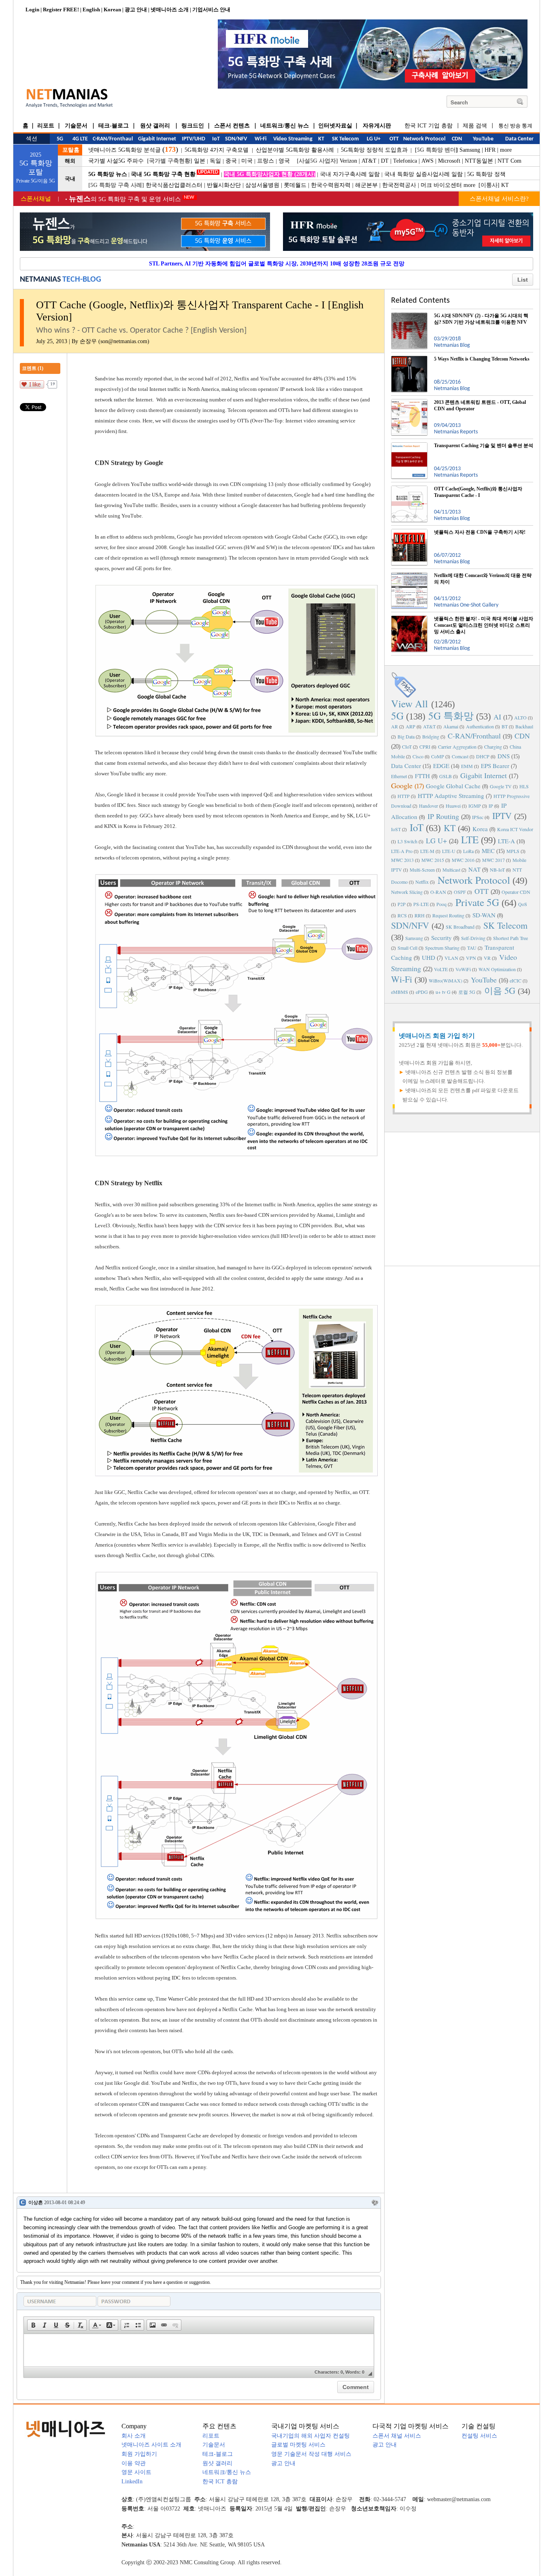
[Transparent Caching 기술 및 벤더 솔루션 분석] (409, 446)
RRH (420, 915)
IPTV (502, 816)
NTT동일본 (479, 161)
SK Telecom (505, 925)
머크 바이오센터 (441, 185)
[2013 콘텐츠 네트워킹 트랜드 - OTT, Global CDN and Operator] (409, 402)
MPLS (513, 851)
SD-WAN (484, 915)
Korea (480, 829)
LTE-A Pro (402, 851)
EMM (467, 766)
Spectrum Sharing (442, 948)
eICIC (516, 980)
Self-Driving (473, 938)
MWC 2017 (493, 860)
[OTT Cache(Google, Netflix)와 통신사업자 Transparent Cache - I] (409, 489)
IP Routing (443, 816)
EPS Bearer (495, 766)
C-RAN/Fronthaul (474, 736)
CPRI (425, 747)
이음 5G (500, 990)
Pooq (441, 904)
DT (385, 161)
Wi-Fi (402, 979)
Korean (112, 10)
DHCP (483, 756)
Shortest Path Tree (510, 938)
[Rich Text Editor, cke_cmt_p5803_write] (199, 2350)
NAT (474, 869)
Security (441, 938)
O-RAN (438, 892)
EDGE (441, 766)
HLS (524, 786)
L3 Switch (407, 841)
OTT (482, 891)
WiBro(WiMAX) (446, 980)
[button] (33, 2325)
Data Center (406, 766)
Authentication (480, 726)
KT (505, 185)
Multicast (451, 870)
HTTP (404, 796)
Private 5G (477, 902)
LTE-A (506, 841)
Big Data (406, 736)
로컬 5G (467, 992)
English (91, 10)
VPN (471, 958)
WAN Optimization (497, 969)
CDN (522, 736)
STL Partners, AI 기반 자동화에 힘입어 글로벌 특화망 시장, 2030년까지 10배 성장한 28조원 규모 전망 (277, 264)
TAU (472, 948)
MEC (488, 851)
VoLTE (441, 969)
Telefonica (405, 161)
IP (491, 806)
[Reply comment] (375, 2203)
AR (395, 726)
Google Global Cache (453, 786)
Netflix (422, 882)
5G (397, 716)
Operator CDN (516, 892)
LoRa (468, 851)
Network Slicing (407, 892)
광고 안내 (136, 10)
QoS (523, 904)
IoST (396, 829)
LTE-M (427, 851)
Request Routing (448, 915)
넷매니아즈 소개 (170, 10)
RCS (402, 915)
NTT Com (509, 161)
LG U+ (436, 840)
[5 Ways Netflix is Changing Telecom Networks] (409, 359)
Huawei (453, 806)
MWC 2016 (463, 860)
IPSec (478, 817)
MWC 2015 (433, 860)
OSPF (460, 892)
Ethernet (399, 776)
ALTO (520, 717)
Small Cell (407, 948)
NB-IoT (497, 870)
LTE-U (449, 851)
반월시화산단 (224, 185)
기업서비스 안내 (211, 10)
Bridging (431, 736)
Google (402, 785)
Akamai (451, 726)
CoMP (438, 756)
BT (505, 726)
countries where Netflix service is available (163, 1545)
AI (497, 717)
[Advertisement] (462, 1198)
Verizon (348, 161)
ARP (410, 726)
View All (409, 703)
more (506, 150)
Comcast (460, 756)
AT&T (369, 161)
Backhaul (524, 726)
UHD (429, 957)
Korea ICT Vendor (515, 829)
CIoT (407, 747)
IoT (417, 827)
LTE (470, 839)
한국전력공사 (399, 185)
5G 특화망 (451, 716)
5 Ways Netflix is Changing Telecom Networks (482, 359)
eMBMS (400, 992)
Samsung (470, 150)
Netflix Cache (124, 1289)
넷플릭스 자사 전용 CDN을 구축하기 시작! (480, 532)
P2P (402, 904)
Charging (493, 747)
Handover (429, 806)
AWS (428, 161)
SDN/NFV (410, 925)
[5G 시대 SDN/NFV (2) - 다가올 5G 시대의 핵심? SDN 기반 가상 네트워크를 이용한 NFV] (409, 316)
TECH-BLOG (82, 280)
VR (487, 958)
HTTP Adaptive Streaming (451, 796)
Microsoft (449, 161)
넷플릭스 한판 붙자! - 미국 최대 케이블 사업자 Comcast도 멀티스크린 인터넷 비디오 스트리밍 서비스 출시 (484, 625)
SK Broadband (460, 927)
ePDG (422, 992)
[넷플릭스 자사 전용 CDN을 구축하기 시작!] (409, 532)
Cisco (418, 756)
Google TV (501, 786)
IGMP (475, 806)
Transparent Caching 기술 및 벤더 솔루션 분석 (484, 446)
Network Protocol (474, 880)
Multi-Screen (422, 870)
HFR (490, 150)
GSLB (446, 776)
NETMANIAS (40, 280)
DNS (504, 756)
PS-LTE (421, 904)
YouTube (484, 980)
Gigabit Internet (484, 775)
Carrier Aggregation (457, 747)
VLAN (451, 958)
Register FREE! (61, 10)
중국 (231, 161)
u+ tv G (443, 992)
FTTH (422, 776)
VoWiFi (463, 969)
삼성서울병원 (262, 185)
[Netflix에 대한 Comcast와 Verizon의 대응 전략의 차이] (409, 575)
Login (32, 10)
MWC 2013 (402, 860)
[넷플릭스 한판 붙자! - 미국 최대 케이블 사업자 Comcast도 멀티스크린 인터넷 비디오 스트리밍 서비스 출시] (409, 619)
